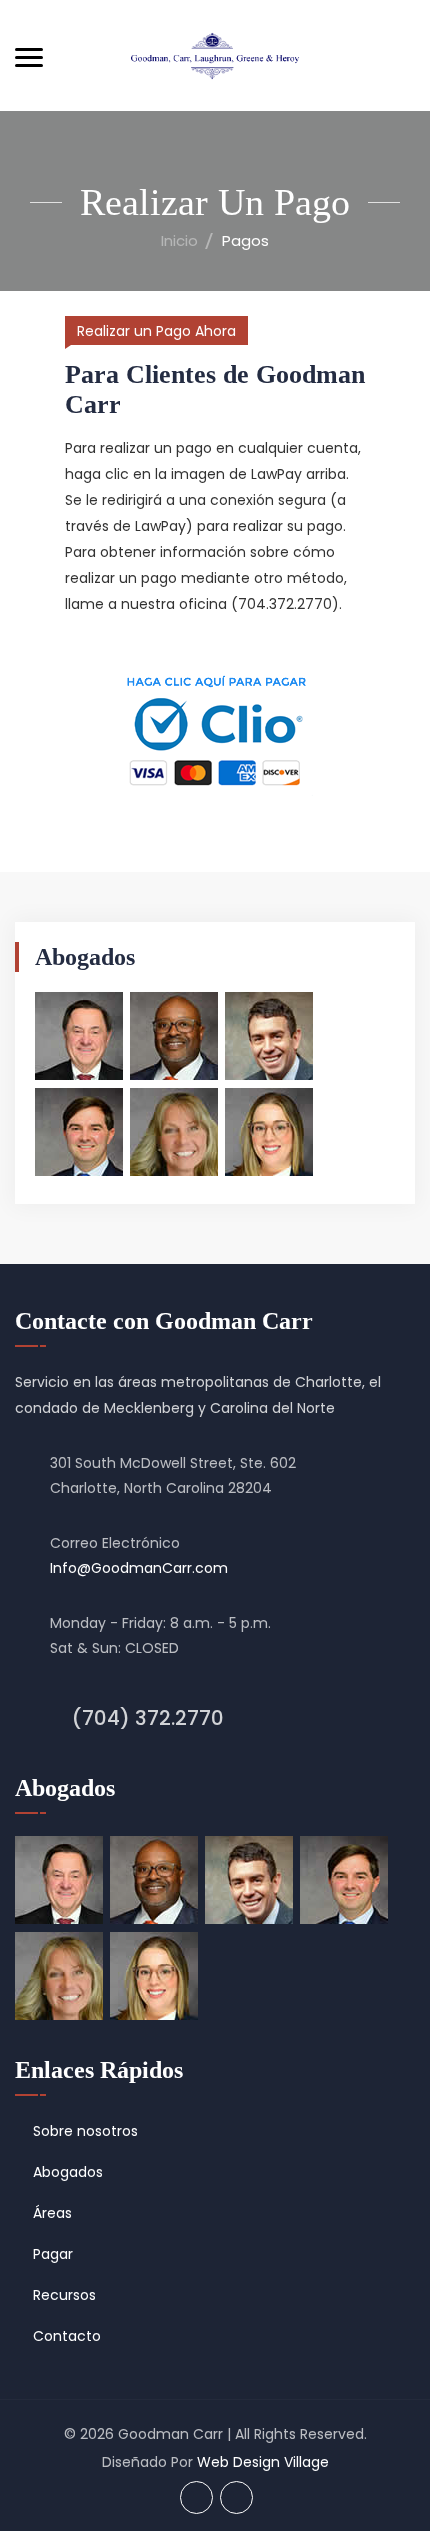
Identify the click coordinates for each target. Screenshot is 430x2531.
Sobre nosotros (85, 2131)
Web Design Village (263, 2462)
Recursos (64, 2295)
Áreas (52, 2213)
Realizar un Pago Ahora (156, 331)
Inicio (179, 240)
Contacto (67, 2336)
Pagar (53, 2254)
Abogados (68, 2172)
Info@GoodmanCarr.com (139, 1568)
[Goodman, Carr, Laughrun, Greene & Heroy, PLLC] (215, 55)
